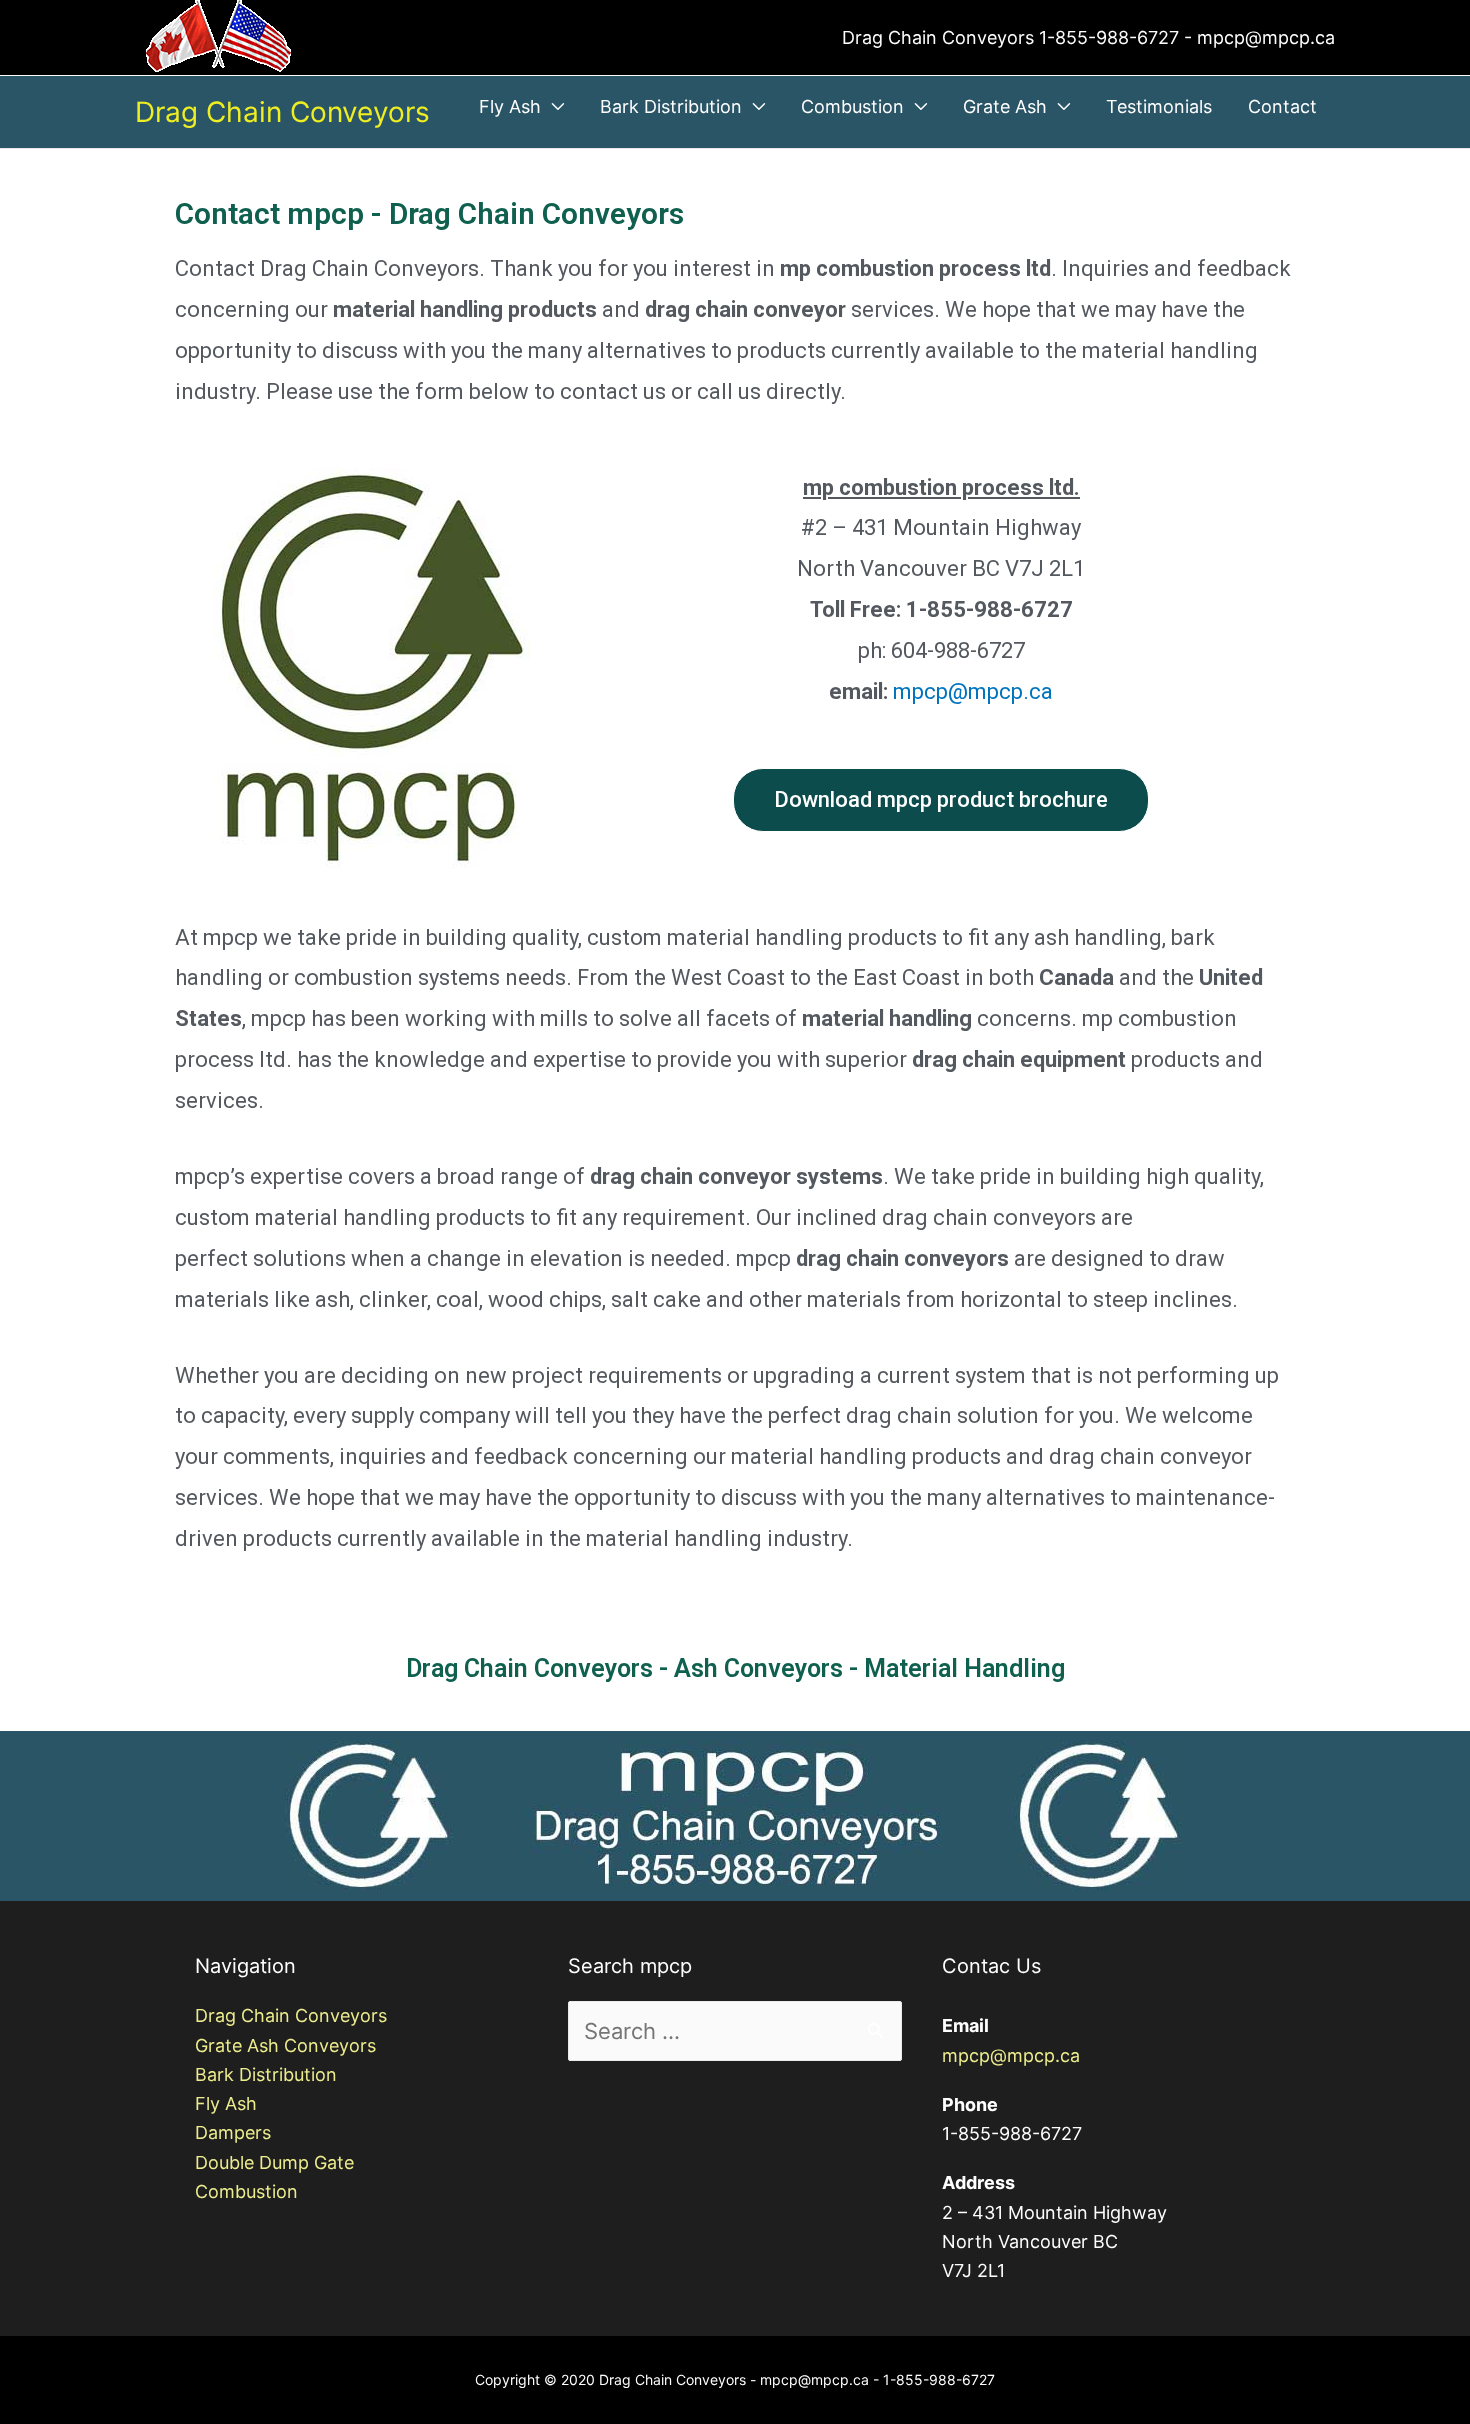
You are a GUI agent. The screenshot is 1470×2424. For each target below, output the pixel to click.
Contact (1282, 106)
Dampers (233, 2132)
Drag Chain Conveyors (282, 112)
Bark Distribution (671, 106)
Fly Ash (510, 106)
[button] (941, 800)
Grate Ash (1005, 106)
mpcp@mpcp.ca (973, 691)
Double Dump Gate (274, 2162)
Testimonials (1159, 106)
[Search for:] (734, 2032)
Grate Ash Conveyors (285, 2045)
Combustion (852, 106)
